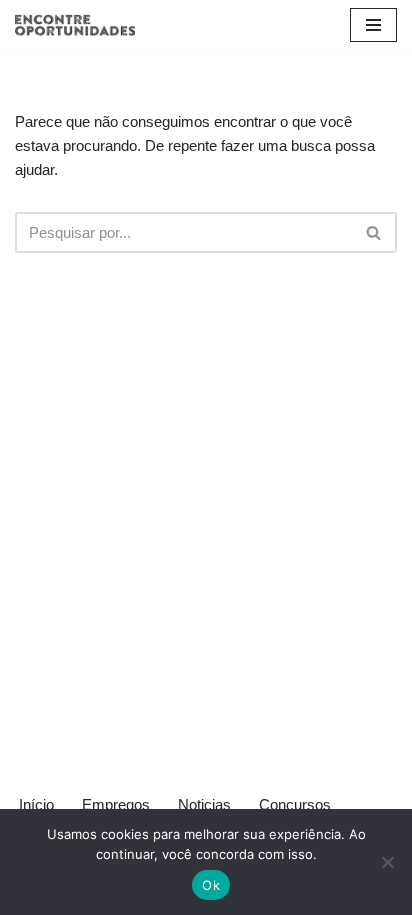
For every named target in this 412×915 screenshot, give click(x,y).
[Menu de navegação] (373, 25)
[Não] (387, 862)
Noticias (204, 804)
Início (36, 804)
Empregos (116, 804)
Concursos (295, 804)
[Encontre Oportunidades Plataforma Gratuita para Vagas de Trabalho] (75, 25)
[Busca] (374, 232)
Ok (211, 885)
